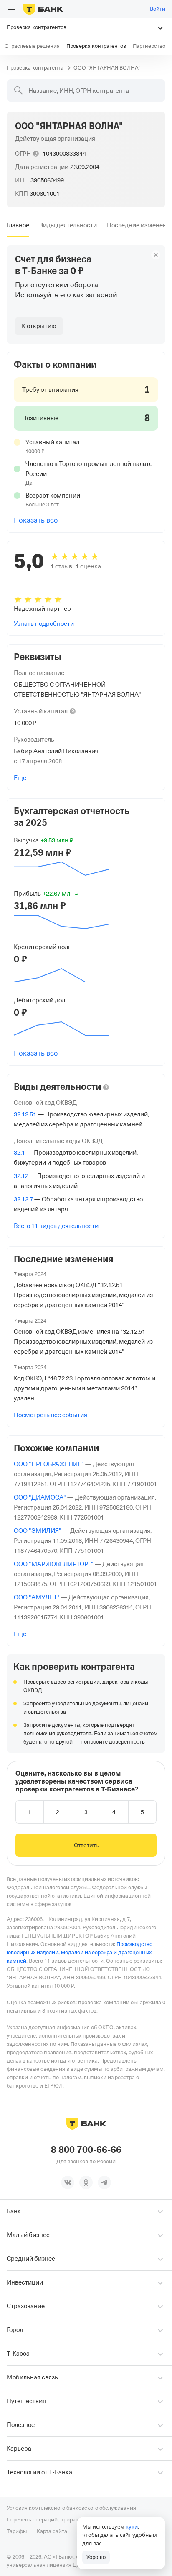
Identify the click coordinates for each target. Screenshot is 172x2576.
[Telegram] (104, 2182)
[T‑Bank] (43, 9)
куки (132, 2526)
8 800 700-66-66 (86, 2150)
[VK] (68, 2182)
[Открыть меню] (12, 10)
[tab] (18, 225)
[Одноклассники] (86, 2182)
